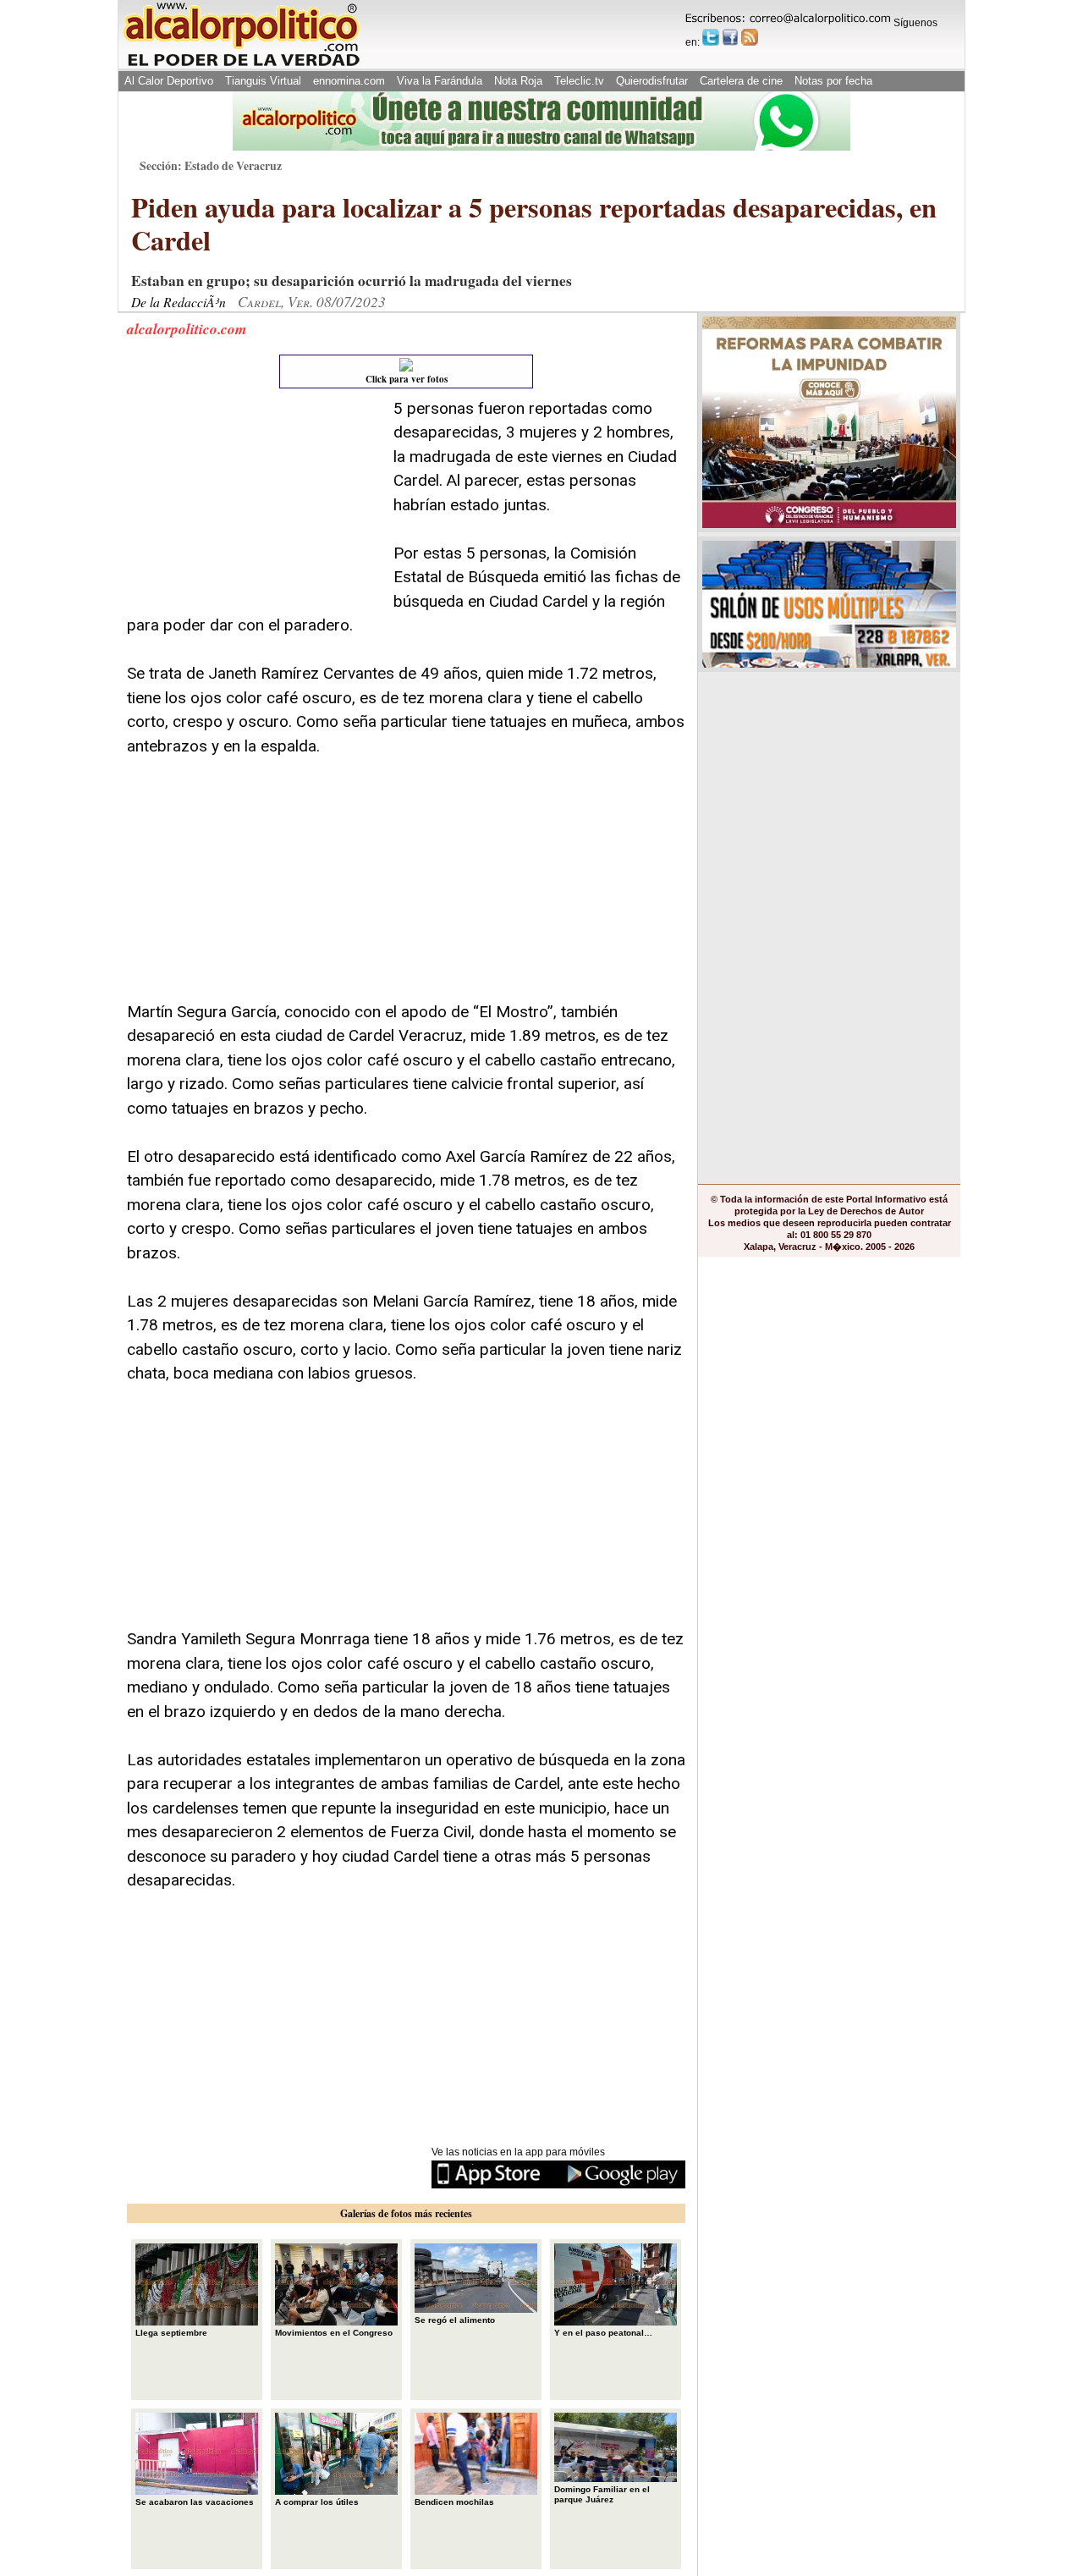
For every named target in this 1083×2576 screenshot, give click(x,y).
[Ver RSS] (750, 37)
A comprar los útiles (317, 2502)
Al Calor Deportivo (169, 81)
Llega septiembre (171, 2333)
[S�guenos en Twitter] (711, 37)
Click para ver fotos (407, 379)
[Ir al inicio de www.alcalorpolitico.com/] (241, 65)
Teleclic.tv (579, 81)
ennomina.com (349, 81)
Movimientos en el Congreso (334, 2333)
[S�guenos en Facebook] (730, 37)
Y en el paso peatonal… (603, 2333)
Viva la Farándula (440, 81)
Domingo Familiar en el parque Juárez (602, 2494)
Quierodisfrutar (652, 81)
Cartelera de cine (741, 81)
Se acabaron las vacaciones (195, 2502)
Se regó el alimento (455, 2320)
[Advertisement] (254, 503)
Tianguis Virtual (263, 81)
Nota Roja (518, 81)
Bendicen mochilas (454, 2502)
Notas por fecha (833, 81)
